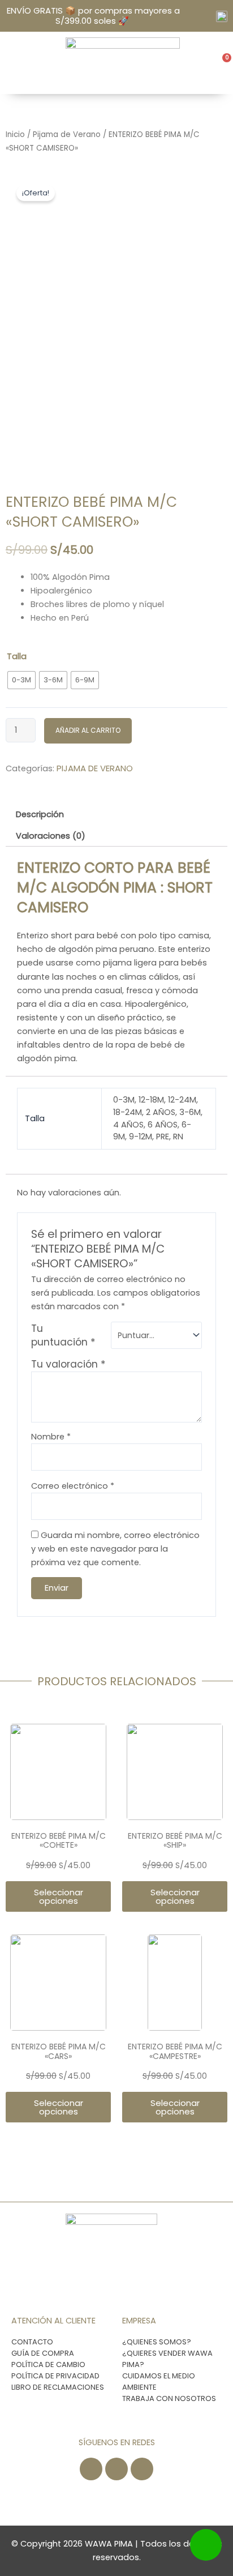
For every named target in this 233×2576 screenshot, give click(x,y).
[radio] (21, 680)
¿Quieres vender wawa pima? (167, 2359)
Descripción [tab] (40, 814)
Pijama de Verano (67, 134)
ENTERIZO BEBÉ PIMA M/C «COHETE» (59, 1841)
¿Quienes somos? (157, 2342)
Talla (17, 656)
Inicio (15, 134)
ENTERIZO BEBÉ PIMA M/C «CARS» (59, 2051)
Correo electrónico (73, 1486)
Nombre (51, 1437)
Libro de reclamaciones (58, 2387)
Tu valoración (68, 1364)
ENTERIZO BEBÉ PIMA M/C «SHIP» (175, 1841)
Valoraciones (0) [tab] (51, 836)
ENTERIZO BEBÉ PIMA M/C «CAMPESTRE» (175, 2051)
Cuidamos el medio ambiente (159, 2381)
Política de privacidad (55, 2376)
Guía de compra (43, 2353)
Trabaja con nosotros (169, 2398)
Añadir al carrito (88, 730)
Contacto (32, 2342)
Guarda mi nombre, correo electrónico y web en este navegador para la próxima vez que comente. (115, 1549)
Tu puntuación (63, 1335)
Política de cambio (48, 2364)
